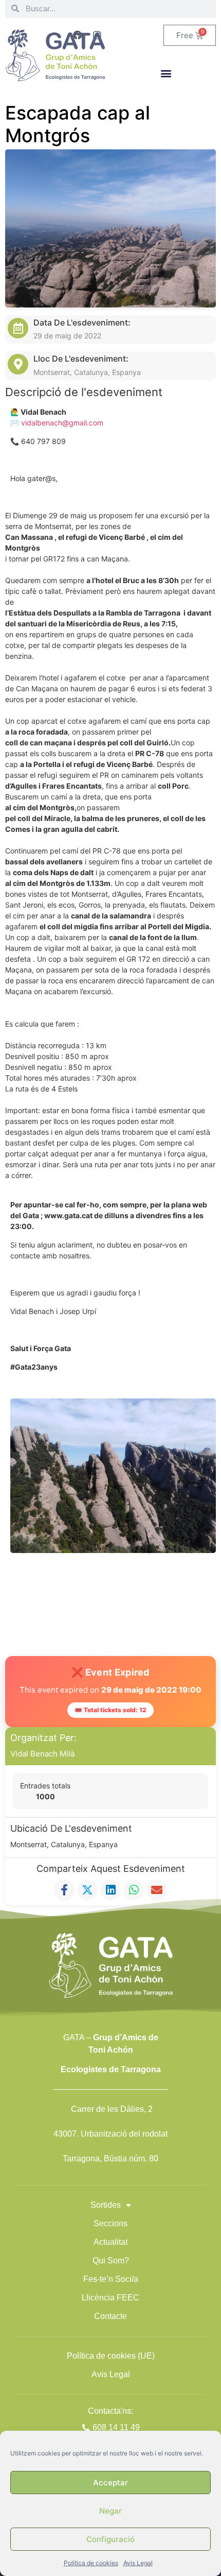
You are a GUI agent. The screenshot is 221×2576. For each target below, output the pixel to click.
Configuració (110, 2539)
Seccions (110, 2223)
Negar (110, 2511)
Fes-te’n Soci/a (111, 2279)
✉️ (16, 423)
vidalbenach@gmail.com (63, 423)
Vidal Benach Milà (42, 1754)
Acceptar (110, 2483)
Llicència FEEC (110, 2298)
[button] (166, 73)
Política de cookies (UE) (111, 2356)
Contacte (110, 2316)
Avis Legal (138, 2563)
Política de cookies (91, 2563)
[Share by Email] (157, 1890)
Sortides (106, 2205)
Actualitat (110, 2242)
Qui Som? (111, 2261)
